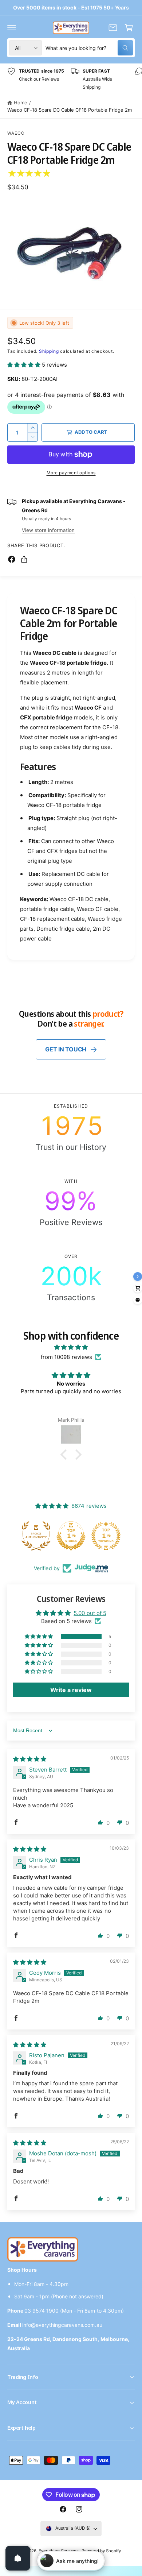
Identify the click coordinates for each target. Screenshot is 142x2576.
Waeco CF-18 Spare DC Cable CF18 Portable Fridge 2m (70, 110)
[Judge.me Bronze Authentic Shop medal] (37, 1536)
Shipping (49, 351)
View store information (48, 530)
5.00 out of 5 (90, 1613)
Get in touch (66, 1049)
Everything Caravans (59, 2551)
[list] (71, 79)
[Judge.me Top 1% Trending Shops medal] (107, 1536)
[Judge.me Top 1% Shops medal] (72, 1536)
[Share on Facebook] (12, 559)
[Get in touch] (113, 28)
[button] (12, 28)
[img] (71, 1347)
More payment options (71, 473)
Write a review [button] (71, 1690)
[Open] (18, 2558)
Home (21, 103)
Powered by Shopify (101, 2551)
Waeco (16, 133)
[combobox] (89, 48)
